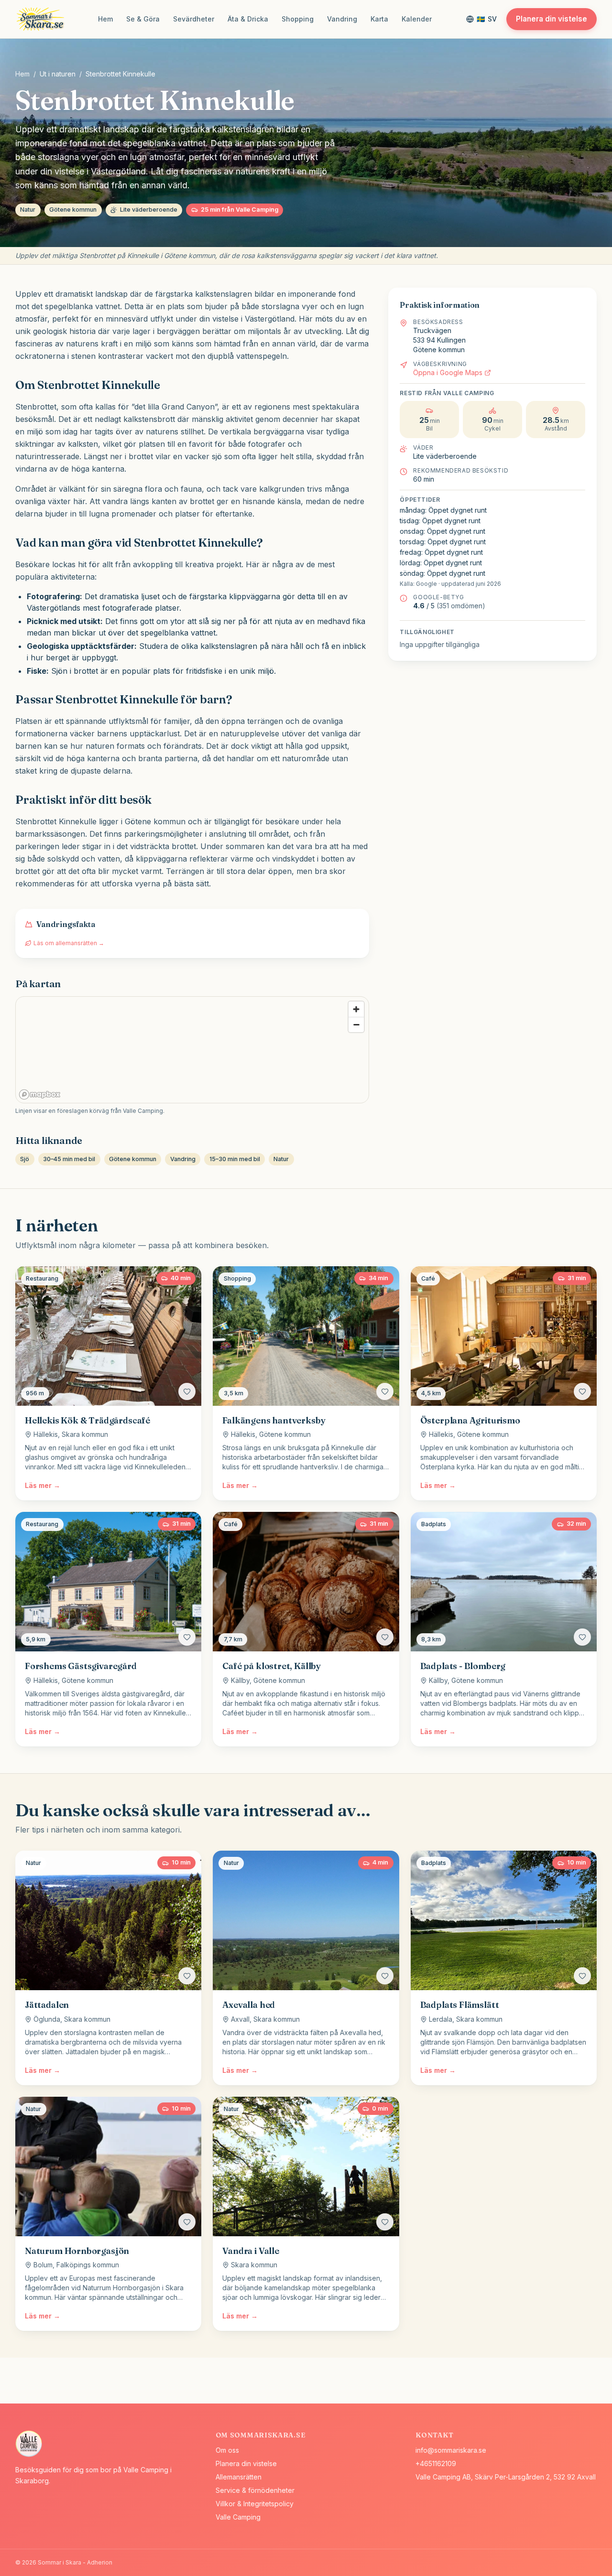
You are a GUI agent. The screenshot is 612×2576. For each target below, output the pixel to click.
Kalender (417, 19)
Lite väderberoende (149, 210)
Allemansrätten (239, 2477)
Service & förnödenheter (255, 2490)
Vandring (342, 19)
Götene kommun (73, 210)
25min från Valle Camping (240, 210)
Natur (28, 210)
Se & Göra (143, 19)
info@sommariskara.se (451, 2450)
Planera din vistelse (552, 19)
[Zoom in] (356, 1009)
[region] (193, 1050)
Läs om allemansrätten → (69, 943)
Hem (105, 19)
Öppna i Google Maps (448, 372)
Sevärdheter (194, 19)
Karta (379, 19)
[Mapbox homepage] (40, 1094)
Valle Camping (238, 2517)
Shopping (298, 19)
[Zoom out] (356, 1024)
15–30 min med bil (235, 1159)
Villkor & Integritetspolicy (255, 2504)
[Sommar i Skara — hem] (42, 19)
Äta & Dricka (248, 19)
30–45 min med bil (69, 1159)
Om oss (227, 2450)
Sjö (25, 1159)
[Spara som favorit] (187, 1391)
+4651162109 (436, 2463)
